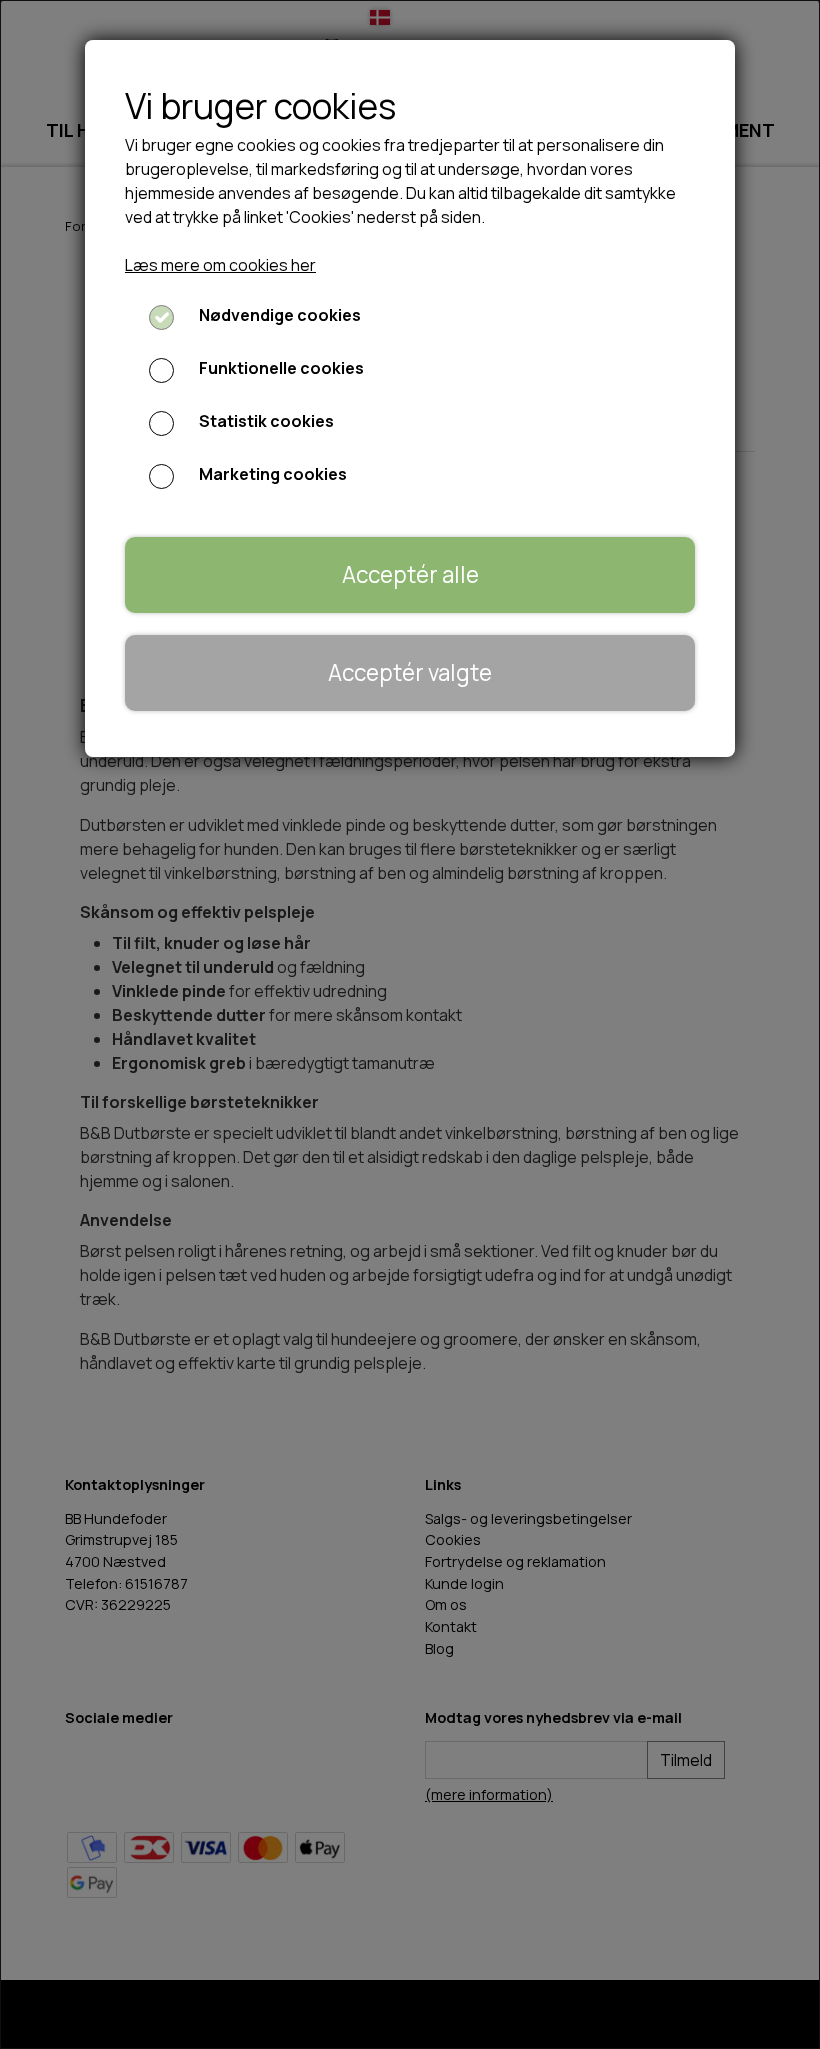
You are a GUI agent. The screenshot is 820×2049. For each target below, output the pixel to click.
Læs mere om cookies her (220, 265)
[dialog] (410, 1024)
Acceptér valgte (410, 672)
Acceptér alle (410, 574)
